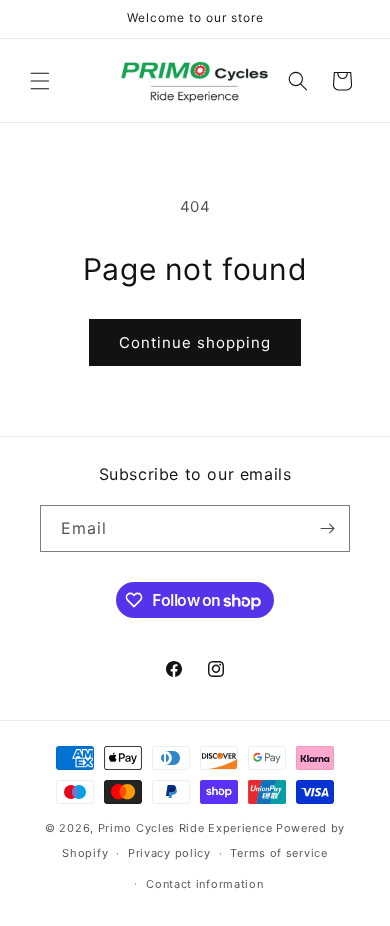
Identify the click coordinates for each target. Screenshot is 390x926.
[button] (40, 81)
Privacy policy (169, 853)
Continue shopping (195, 342)
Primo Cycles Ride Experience (185, 828)
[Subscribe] (327, 528)
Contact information (204, 884)
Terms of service (278, 853)
